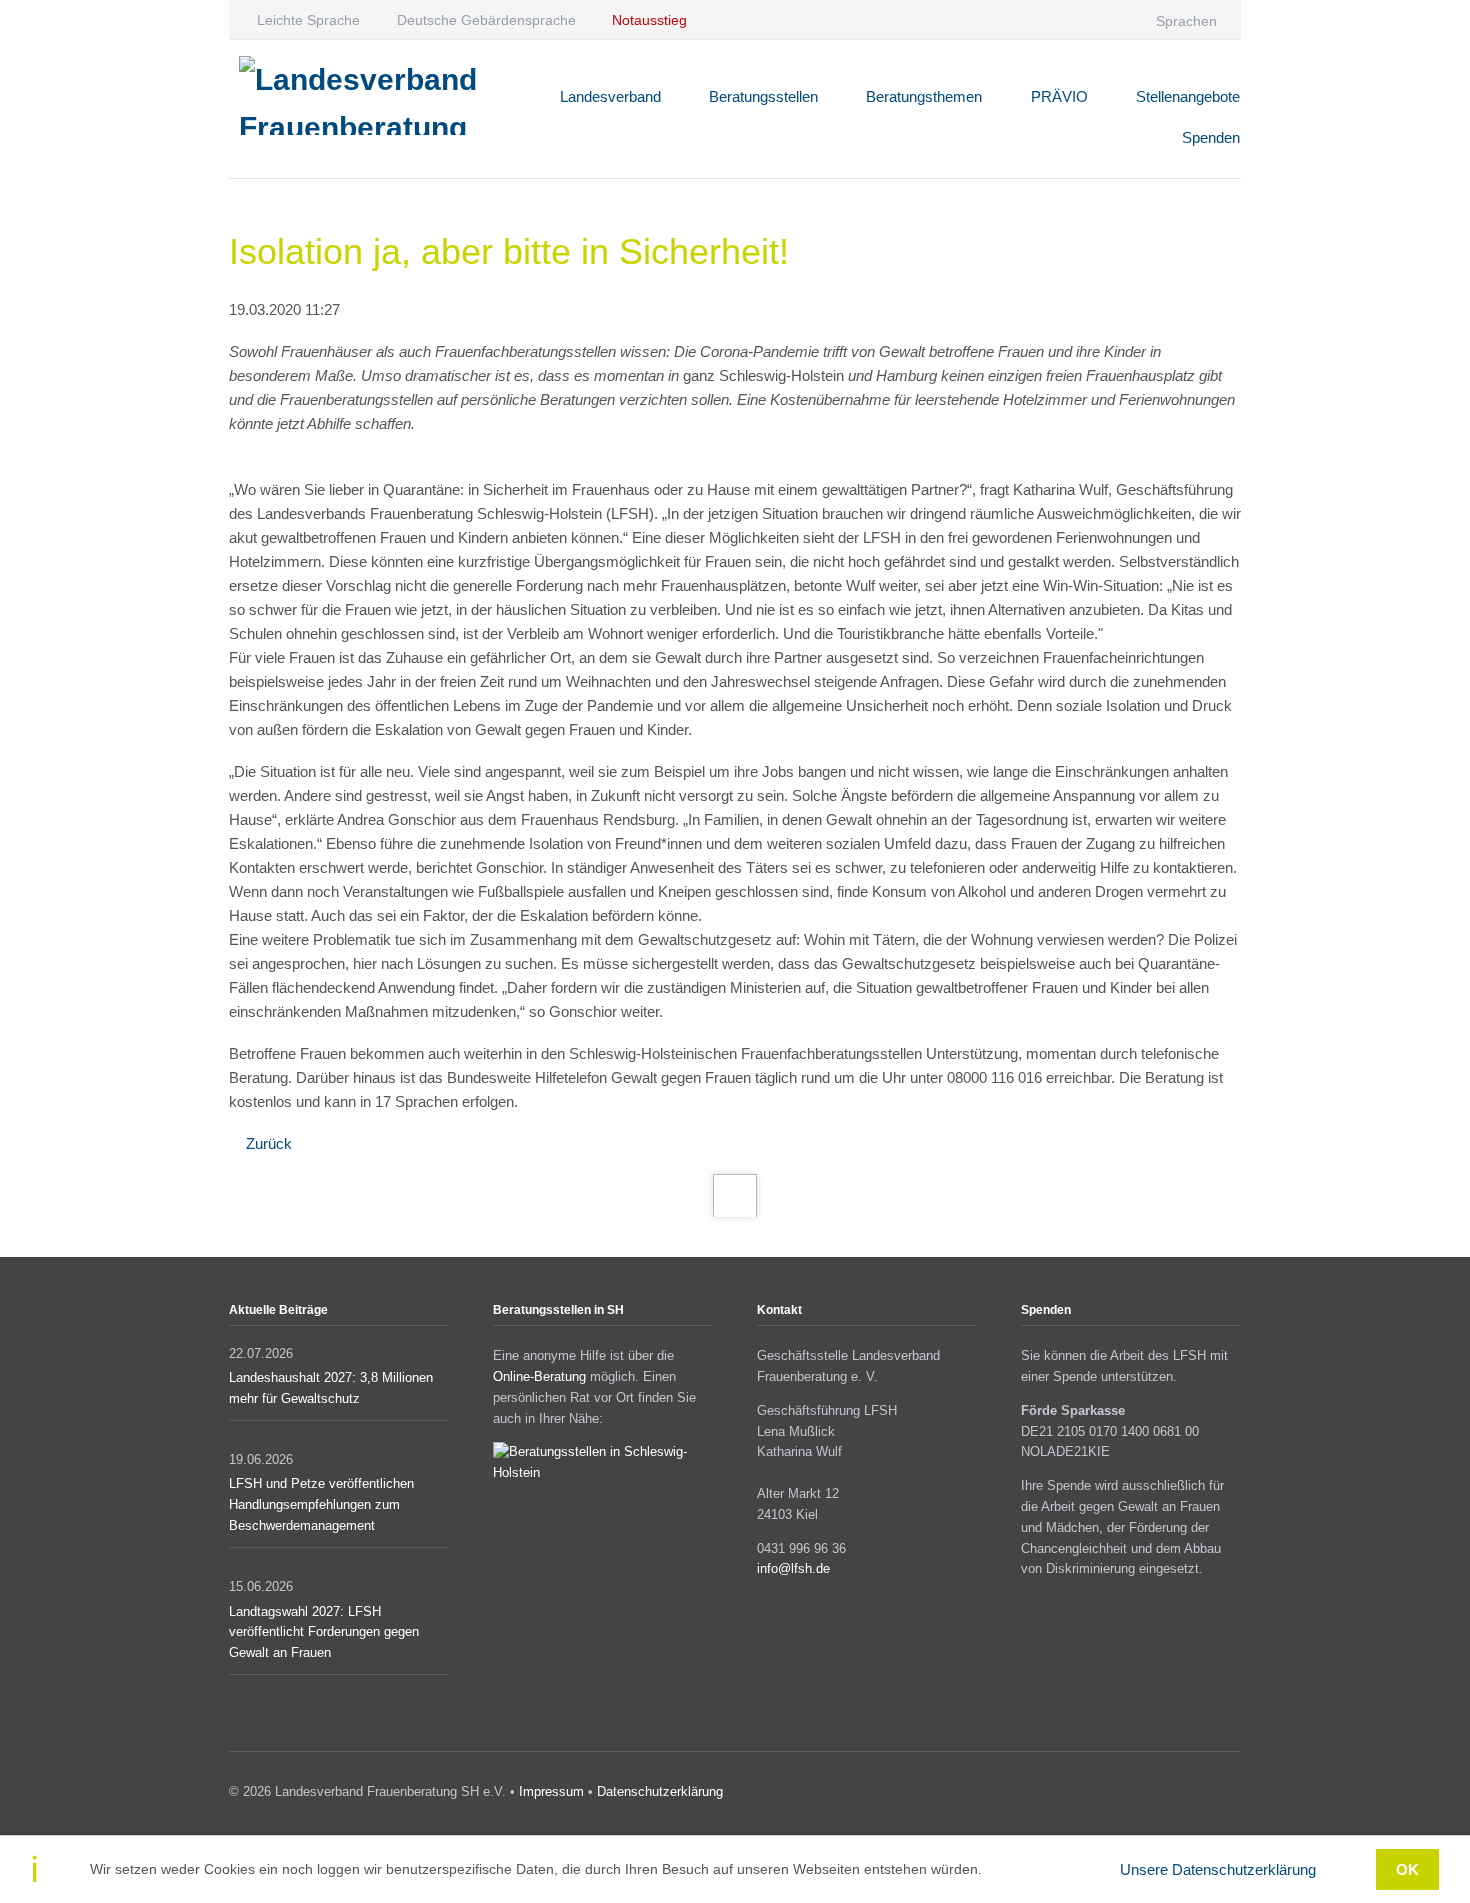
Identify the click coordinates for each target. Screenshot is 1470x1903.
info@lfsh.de (793, 1568)
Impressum (551, 1791)
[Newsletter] (1115, 19)
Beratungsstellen (763, 96)
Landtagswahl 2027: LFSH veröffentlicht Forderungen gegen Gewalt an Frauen (324, 1632)
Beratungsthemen (924, 96)
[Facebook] (1036, 19)
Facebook (1174, 1795)
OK (1407, 1869)
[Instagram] (1075, 19)
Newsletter (1232, 1795)
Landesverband (610, 96)
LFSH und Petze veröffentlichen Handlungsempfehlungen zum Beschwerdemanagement (321, 1504)
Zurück (269, 1143)
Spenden (1211, 137)
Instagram (1203, 1795)
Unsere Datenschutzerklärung (1218, 1869)
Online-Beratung (539, 1376)
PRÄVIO (1059, 96)
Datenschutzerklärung (660, 1791)
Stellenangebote (1188, 96)
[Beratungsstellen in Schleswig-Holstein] (603, 1472)
